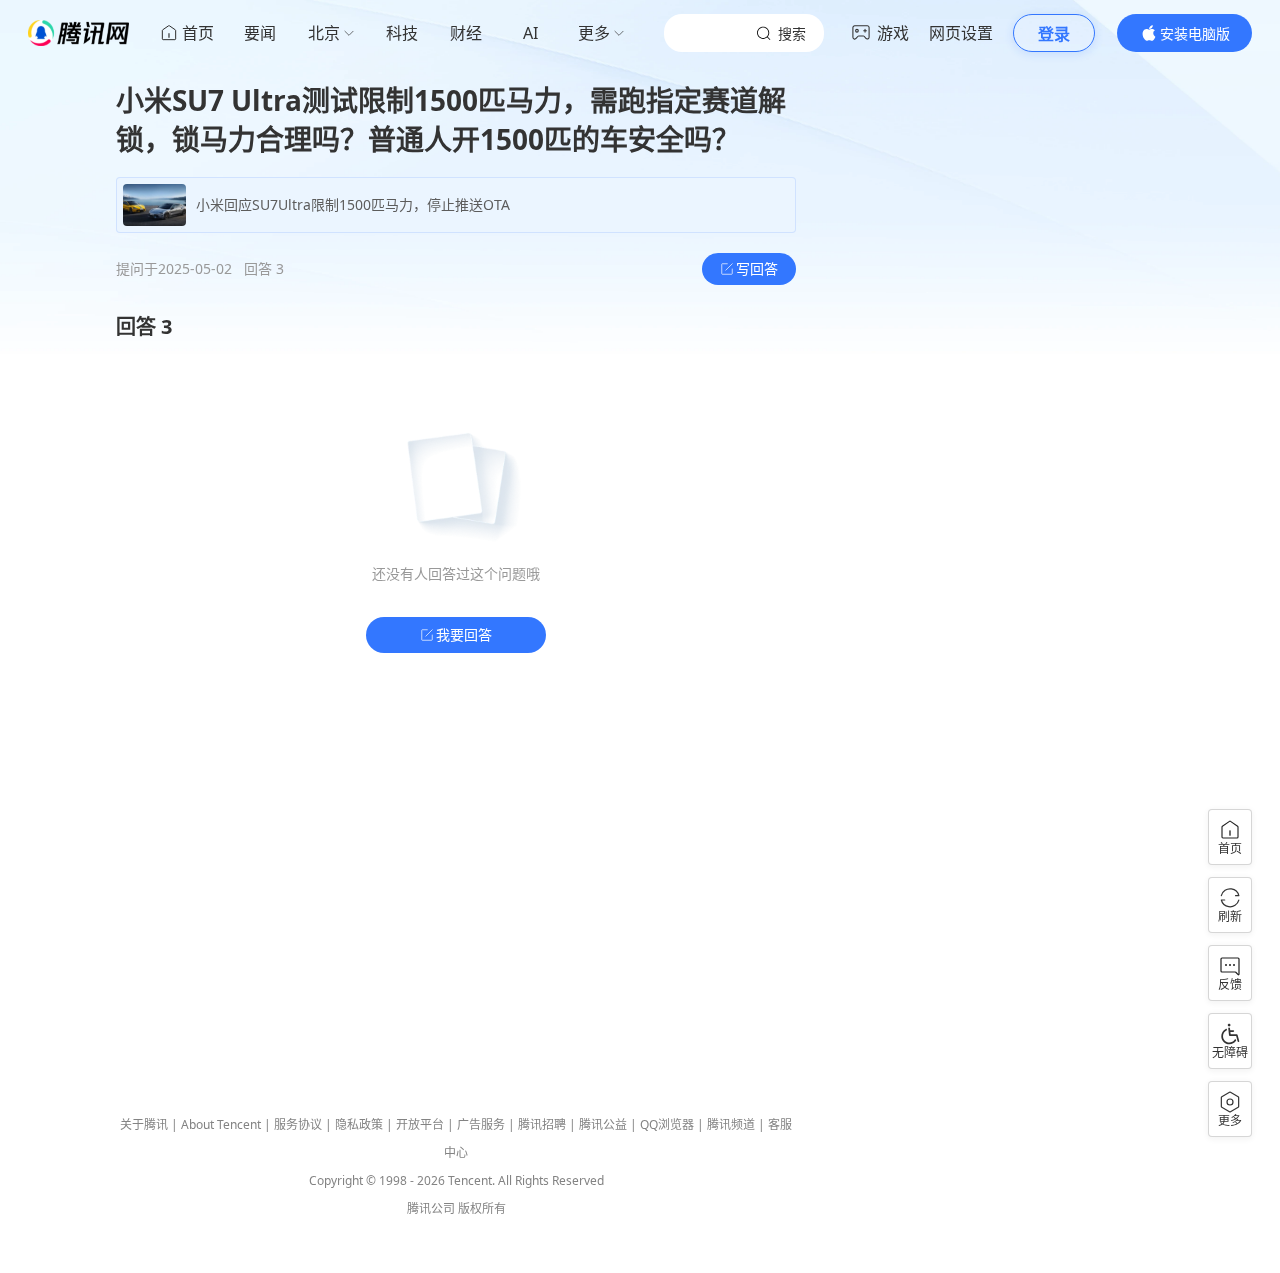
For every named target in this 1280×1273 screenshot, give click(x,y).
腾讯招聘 (542, 1124)
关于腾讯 (144, 1124)
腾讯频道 (731, 1124)
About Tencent (221, 1124)
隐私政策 (359, 1124)
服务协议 (298, 1124)
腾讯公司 (431, 1208)
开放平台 (420, 1124)
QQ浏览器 (667, 1124)
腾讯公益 (603, 1124)
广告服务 (481, 1124)
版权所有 (482, 1208)
